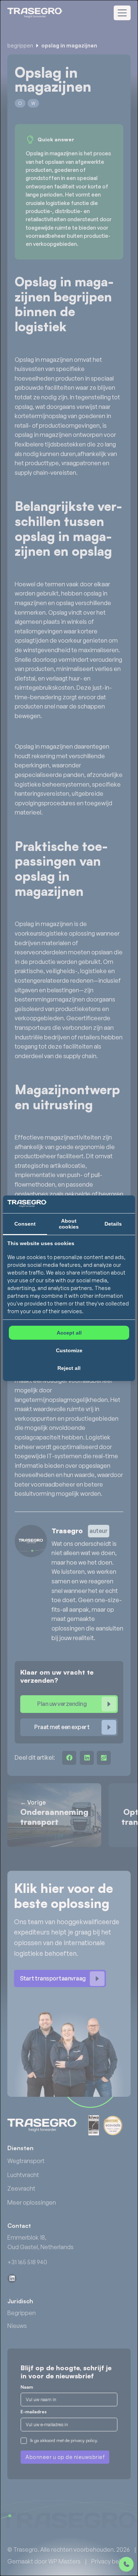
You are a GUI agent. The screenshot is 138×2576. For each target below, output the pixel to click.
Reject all (69, 1368)
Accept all (69, 1333)
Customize (69, 1350)
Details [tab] (113, 1224)
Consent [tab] (25, 1224)
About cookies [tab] (69, 1224)
